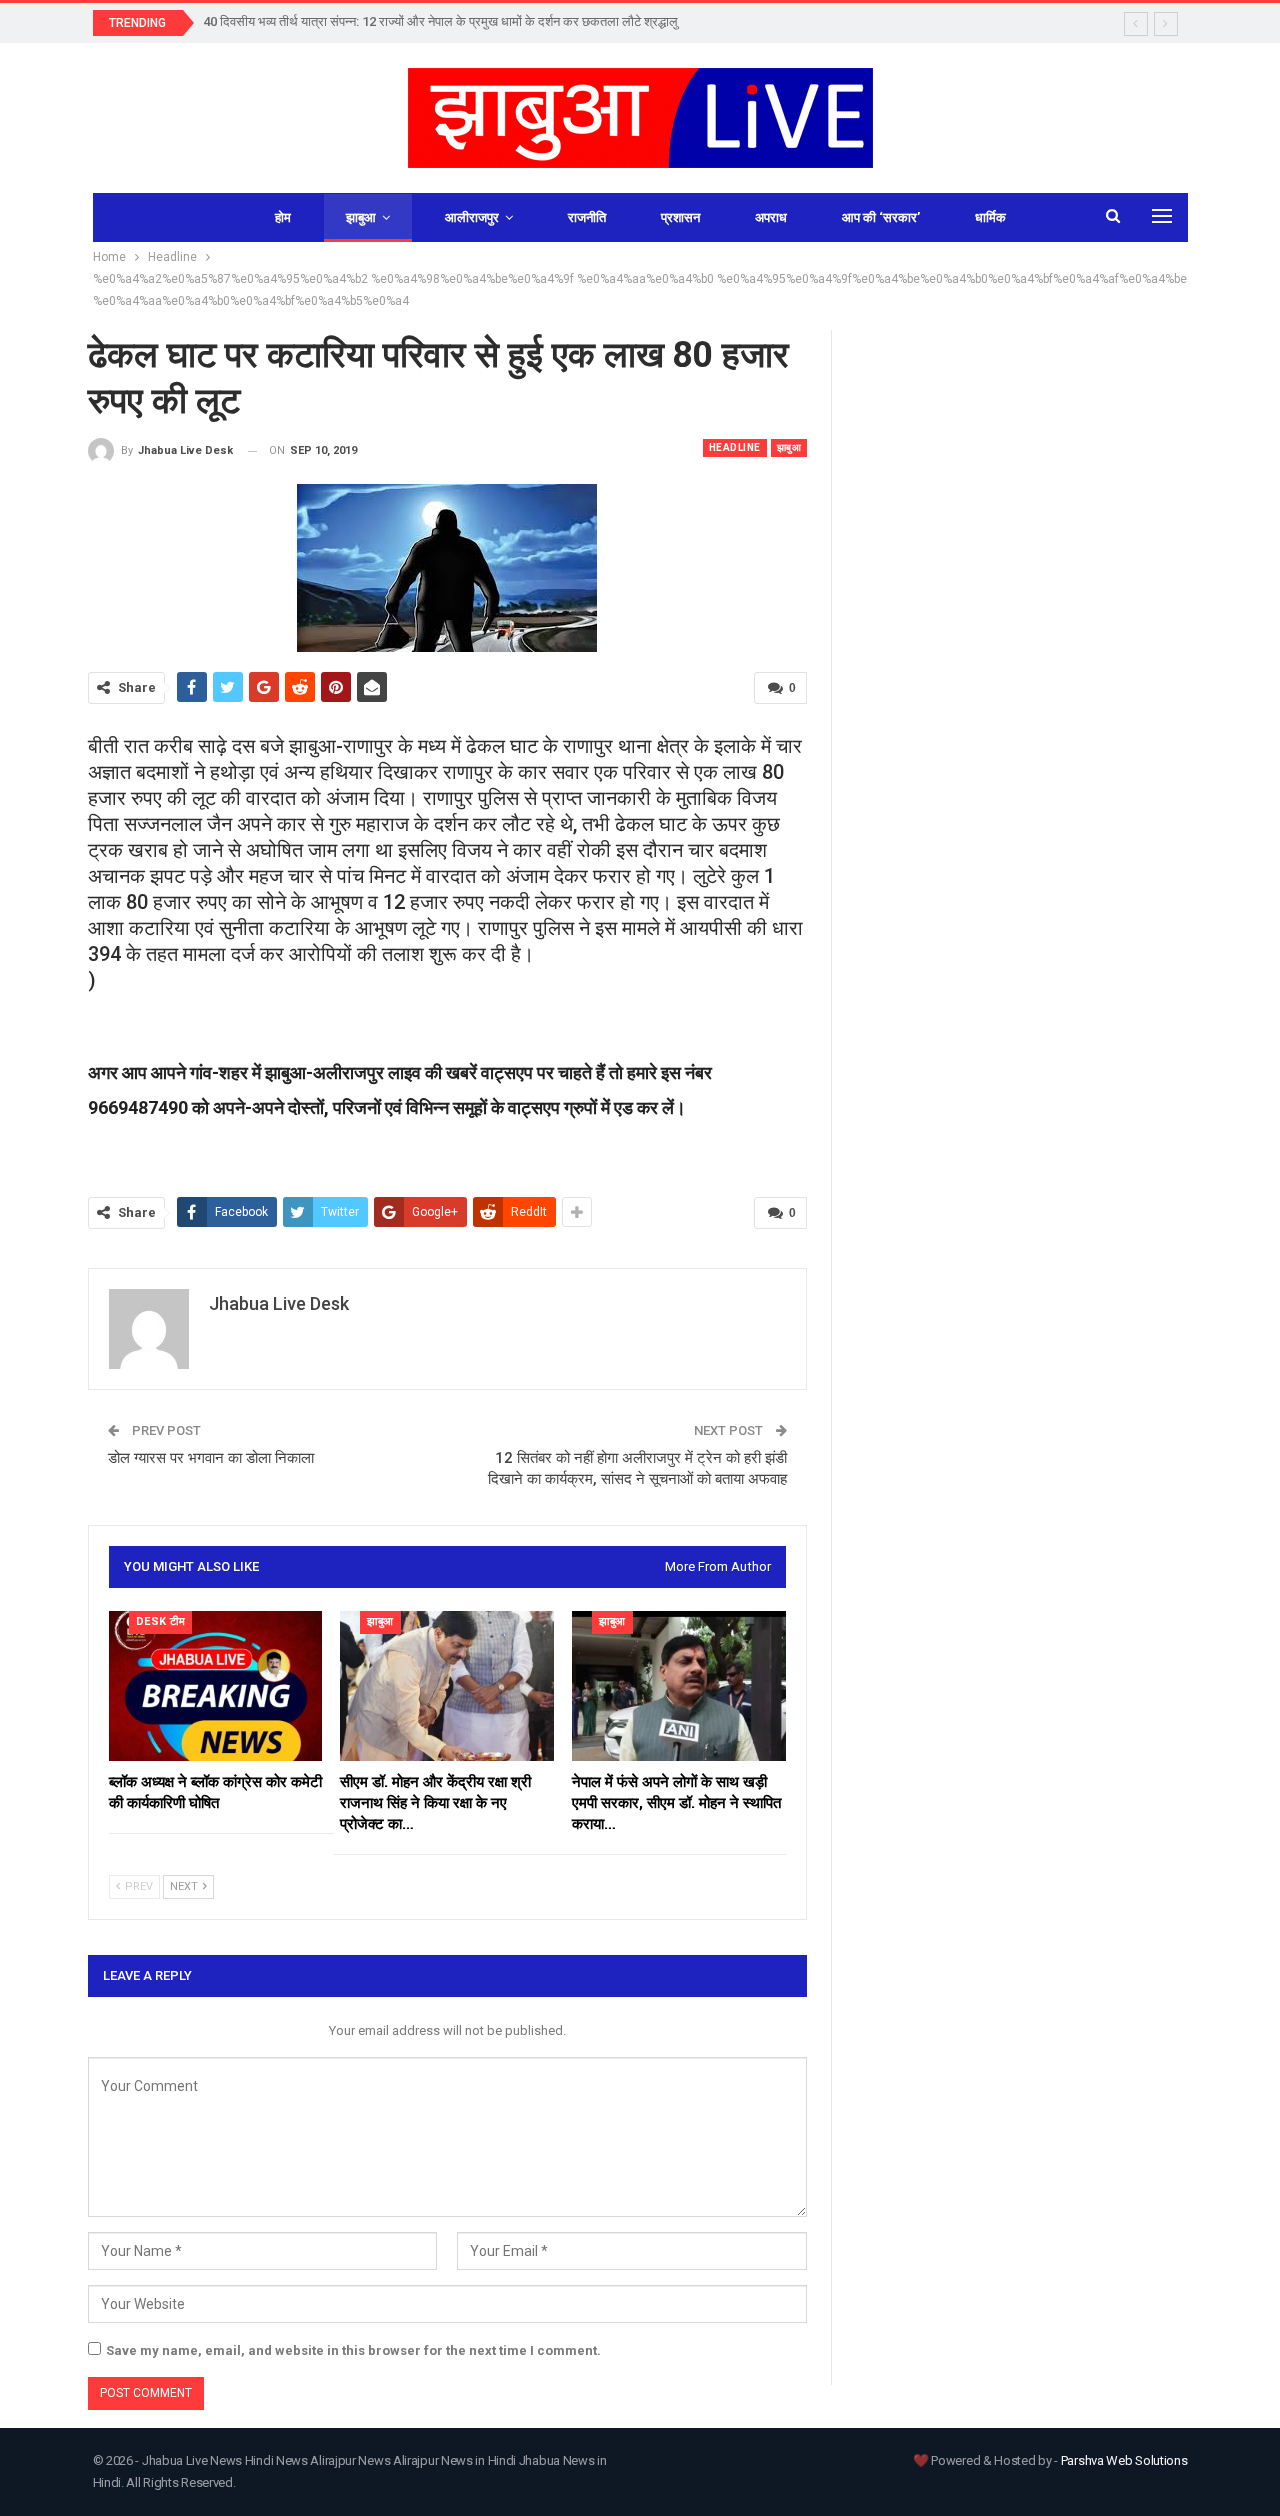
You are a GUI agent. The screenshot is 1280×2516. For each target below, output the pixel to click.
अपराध (771, 217)
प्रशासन (680, 217)
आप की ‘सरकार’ (881, 217)
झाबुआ (361, 217)
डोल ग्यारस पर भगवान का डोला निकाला (211, 1458)
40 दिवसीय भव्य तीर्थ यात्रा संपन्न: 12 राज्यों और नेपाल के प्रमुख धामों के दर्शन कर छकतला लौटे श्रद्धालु (440, 21)
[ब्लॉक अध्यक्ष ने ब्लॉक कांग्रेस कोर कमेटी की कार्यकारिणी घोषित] (216, 1686)
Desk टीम (161, 1621)
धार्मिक (990, 217)
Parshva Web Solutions (1124, 2460)
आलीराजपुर (472, 217)
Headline (735, 447)
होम (283, 217)
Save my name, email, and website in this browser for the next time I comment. (353, 2350)
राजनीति (587, 217)
